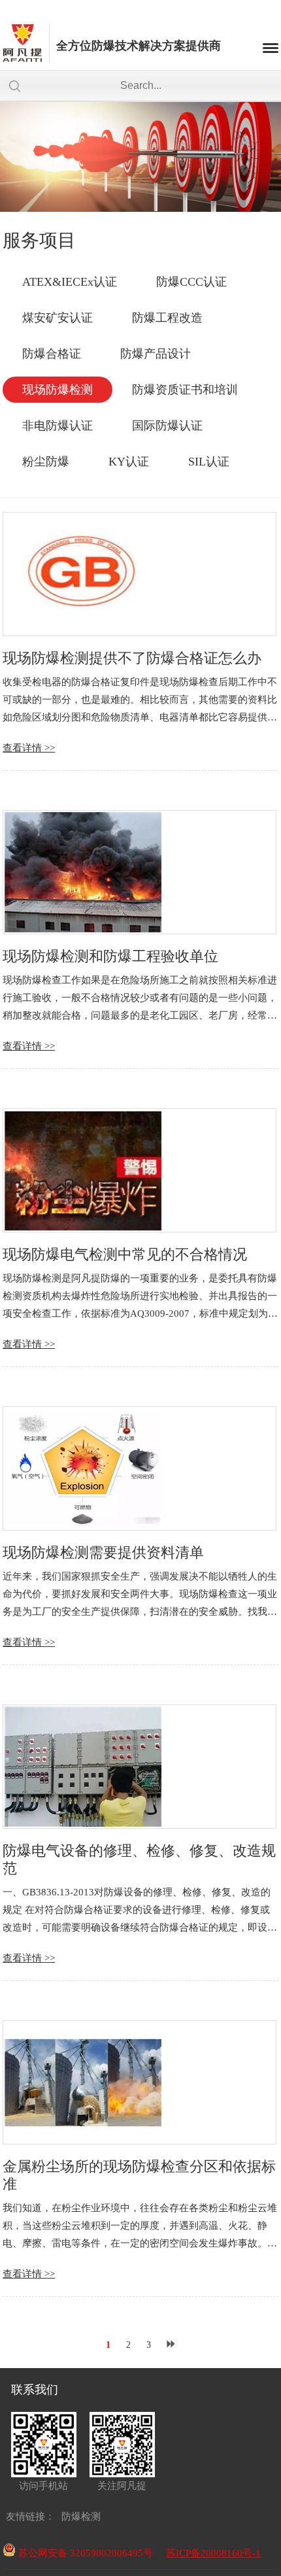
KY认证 (129, 462)
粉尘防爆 (46, 462)
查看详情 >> (29, 748)
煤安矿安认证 (58, 318)
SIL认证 (209, 462)
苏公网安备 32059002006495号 (84, 2553)
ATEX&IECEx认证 (70, 282)
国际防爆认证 (167, 426)
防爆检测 (81, 2517)
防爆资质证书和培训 (185, 390)
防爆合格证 (52, 354)
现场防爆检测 (58, 390)
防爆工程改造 (167, 318)
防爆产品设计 (156, 354)
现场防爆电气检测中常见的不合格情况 (125, 1254)
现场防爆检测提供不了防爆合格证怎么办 (132, 658)
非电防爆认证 (58, 426)
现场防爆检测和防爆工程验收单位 (110, 956)
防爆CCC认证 (191, 282)
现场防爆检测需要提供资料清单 (103, 1552)
